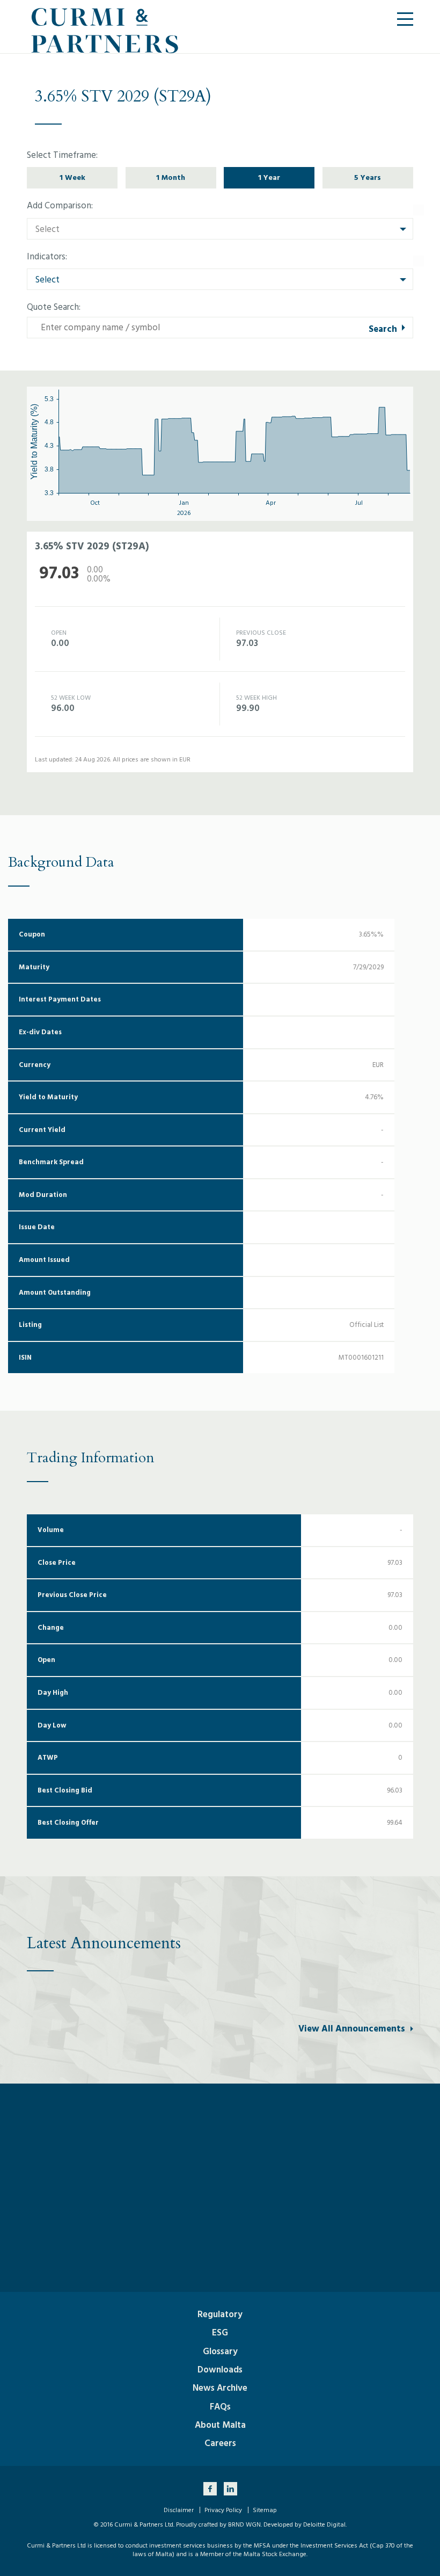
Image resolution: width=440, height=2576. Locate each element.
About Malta (220, 2425)
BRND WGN (244, 2525)
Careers (220, 2443)
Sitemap (265, 2510)
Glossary (220, 2352)
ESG (220, 2333)
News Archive (220, 2388)
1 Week (72, 177)
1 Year (269, 177)
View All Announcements (352, 2029)
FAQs (220, 2407)
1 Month (171, 177)
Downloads (220, 2370)
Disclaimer (179, 2510)
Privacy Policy (223, 2510)
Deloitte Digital (324, 2525)
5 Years (368, 177)
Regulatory (220, 2314)
